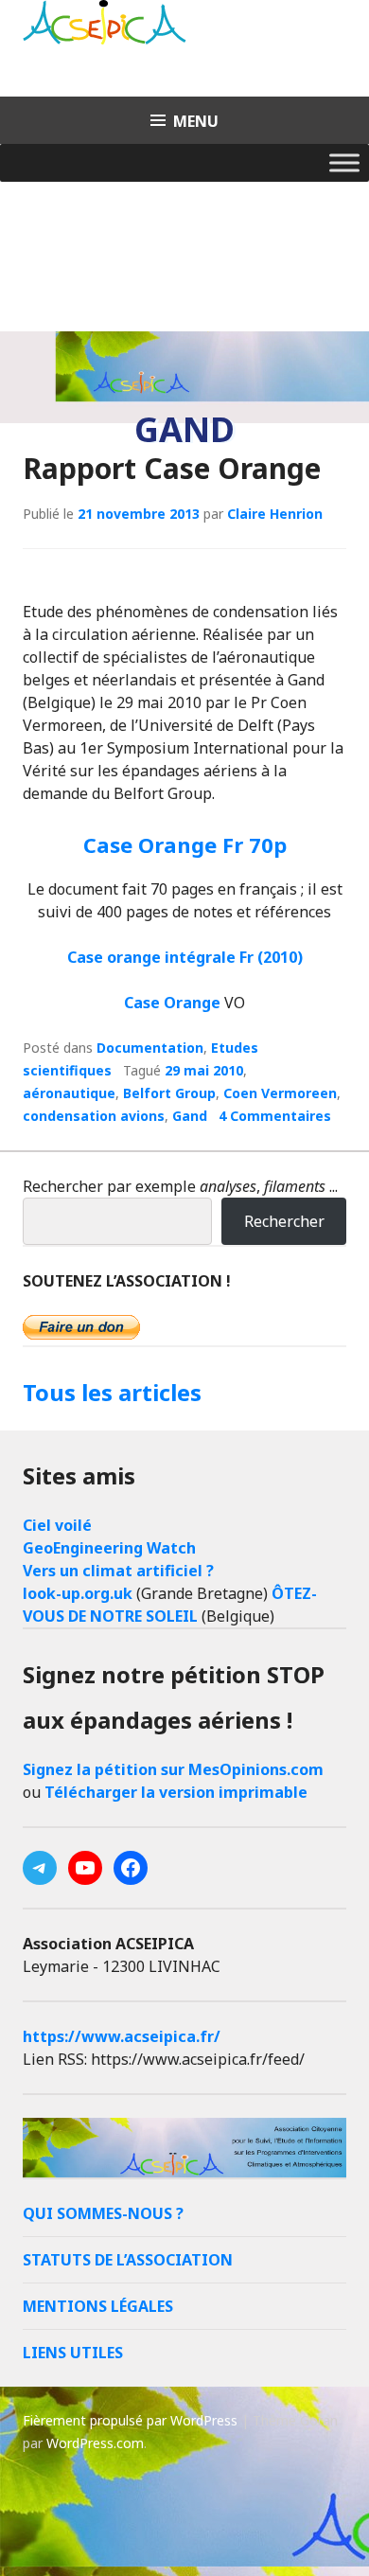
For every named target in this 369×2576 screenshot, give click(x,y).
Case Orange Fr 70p (185, 844)
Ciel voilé (57, 1525)
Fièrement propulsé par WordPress (130, 2420)
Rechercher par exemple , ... (180, 1186)
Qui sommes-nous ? (103, 2213)
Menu (196, 121)
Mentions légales (98, 2306)
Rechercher (284, 1221)
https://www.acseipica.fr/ (122, 2036)
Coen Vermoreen (280, 1093)
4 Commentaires (275, 1116)
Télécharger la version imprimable (176, 1792)
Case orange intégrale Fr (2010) (185, 957)
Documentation (150, 1048)
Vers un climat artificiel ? (118, 1571)
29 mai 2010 (204, 1070)
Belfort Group (169, 1093)
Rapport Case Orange (172, 468)
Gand (190, 1116)
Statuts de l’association (128, 2260)
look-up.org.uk (78, 1593)
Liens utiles (73, 2353)
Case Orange (172, 1003)
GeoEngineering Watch (109, 1548)
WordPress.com (95, 2443)
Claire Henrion (275, 514)
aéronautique (69, 1093)
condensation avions (94, 1116)
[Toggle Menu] (344, 162)
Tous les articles (112, 1392)
